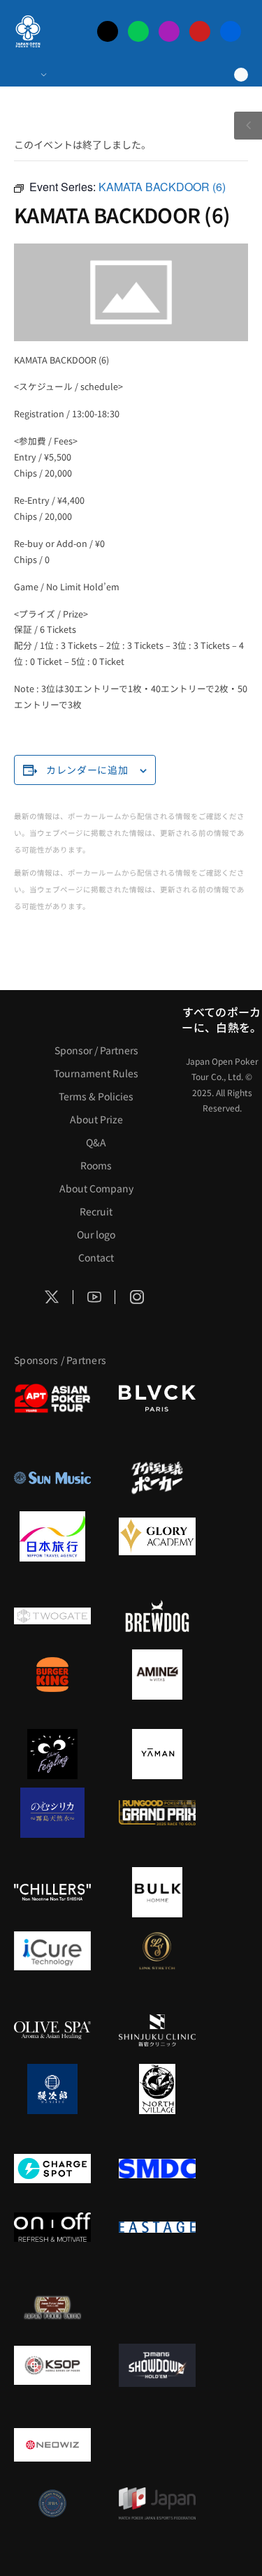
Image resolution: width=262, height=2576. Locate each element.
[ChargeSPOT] (52, 2169)
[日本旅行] (52, 1536)
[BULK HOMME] (157, 1892)
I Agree (131, 2541)
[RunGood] (157, 1813)
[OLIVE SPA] (52, 2030)
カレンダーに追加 (87, 770)
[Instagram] (169, 31)
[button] (254, 2482)
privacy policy (130, 2514)
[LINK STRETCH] (157, 1951)
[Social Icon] (52, 1297)
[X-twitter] (108, 31)
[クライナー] (52, 1754)
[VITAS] (157, 1675)
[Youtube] (200, 31)
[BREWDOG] (157, 1616)
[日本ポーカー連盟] (52, 2307)
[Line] (138, 31)
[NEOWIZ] (52, 2445)
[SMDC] (157, 2169)
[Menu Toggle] (30, 75)
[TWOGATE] (52, 1616)
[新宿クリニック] (157, 2030)
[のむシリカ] (52, 1813)
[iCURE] (52, 1951)
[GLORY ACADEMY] (157, 1536)
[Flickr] (231, 31)
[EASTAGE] (157, 2227)
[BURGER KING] (52, 1675)
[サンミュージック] (52, 1478)
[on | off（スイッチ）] (52, 2227)
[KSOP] (52, 2365)
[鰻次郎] (52, 2089)
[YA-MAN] (157, 1754)
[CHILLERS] (52, 1892)
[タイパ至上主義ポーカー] (157, 1478)
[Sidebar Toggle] (248, 126)
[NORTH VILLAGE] (157, 2089)
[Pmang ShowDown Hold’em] (157, 2365)
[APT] (52, 1398)
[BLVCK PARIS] (157, 1398)
